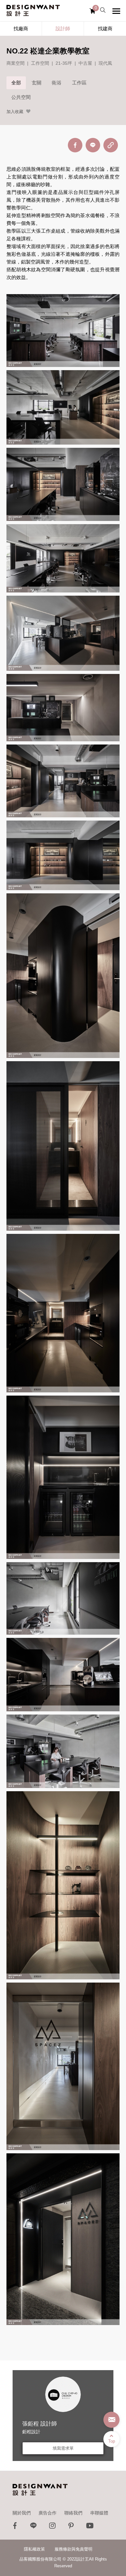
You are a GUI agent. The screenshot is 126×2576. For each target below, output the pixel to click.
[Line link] (34, 2527)
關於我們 (22, 2513)
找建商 (105, 29)
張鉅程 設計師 (40, 2424)
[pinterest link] (71, 2527)
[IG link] (52, 2527)
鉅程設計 (31, 2432)
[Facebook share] (75, 145)
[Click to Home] (33, 11)
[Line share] (93, 145)
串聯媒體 (99, 2513)
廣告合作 (47, 2513)
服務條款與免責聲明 (73, 2549)
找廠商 (21, 29)
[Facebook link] (15, 2527)
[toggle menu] (116, 11)
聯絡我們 (73, 2513)
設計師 (63, 29)
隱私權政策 (34, 2549)
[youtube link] (90, 2527)
